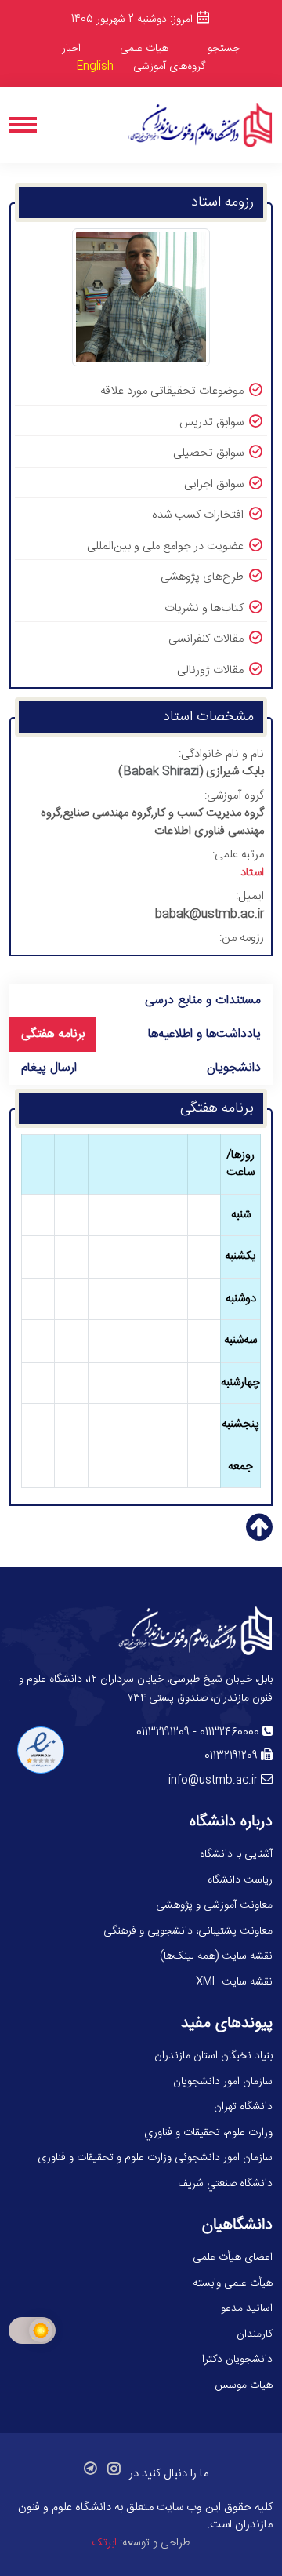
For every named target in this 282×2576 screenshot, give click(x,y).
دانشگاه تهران (243, 2107)
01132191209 (163, 1733)
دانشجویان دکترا (237, 2360)
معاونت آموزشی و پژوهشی (214, 1905)
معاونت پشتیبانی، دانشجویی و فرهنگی (188, 1931)
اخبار (71, 49)
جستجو (224, 49)
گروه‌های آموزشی (169, 67)
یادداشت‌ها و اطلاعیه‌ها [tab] (204, 1034)
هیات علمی (144, 49)
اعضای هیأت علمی (233, 2258)
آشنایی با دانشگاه (236, 1854)
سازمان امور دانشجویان (223, 2082)
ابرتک (105, 2543)
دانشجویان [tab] (234, 1068)
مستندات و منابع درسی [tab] (203, 1001)
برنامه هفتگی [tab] (53, 1034)
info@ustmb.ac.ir (213, 1781)
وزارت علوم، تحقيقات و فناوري (208, 2133)
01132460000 (230, 1733)
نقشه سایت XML (234, 1982)
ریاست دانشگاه (240, 1880)
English (95, 67)
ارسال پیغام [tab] (49, 1068)
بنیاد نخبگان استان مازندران (213, 2056)
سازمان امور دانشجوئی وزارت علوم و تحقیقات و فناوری (155, 2158)
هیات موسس (244, 2385)
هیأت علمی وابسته (233, 2283)
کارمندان (255, 2334)
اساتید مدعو (247, 2309)
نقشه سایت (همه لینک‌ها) (216, 1956)
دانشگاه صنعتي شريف (225, 2184)
